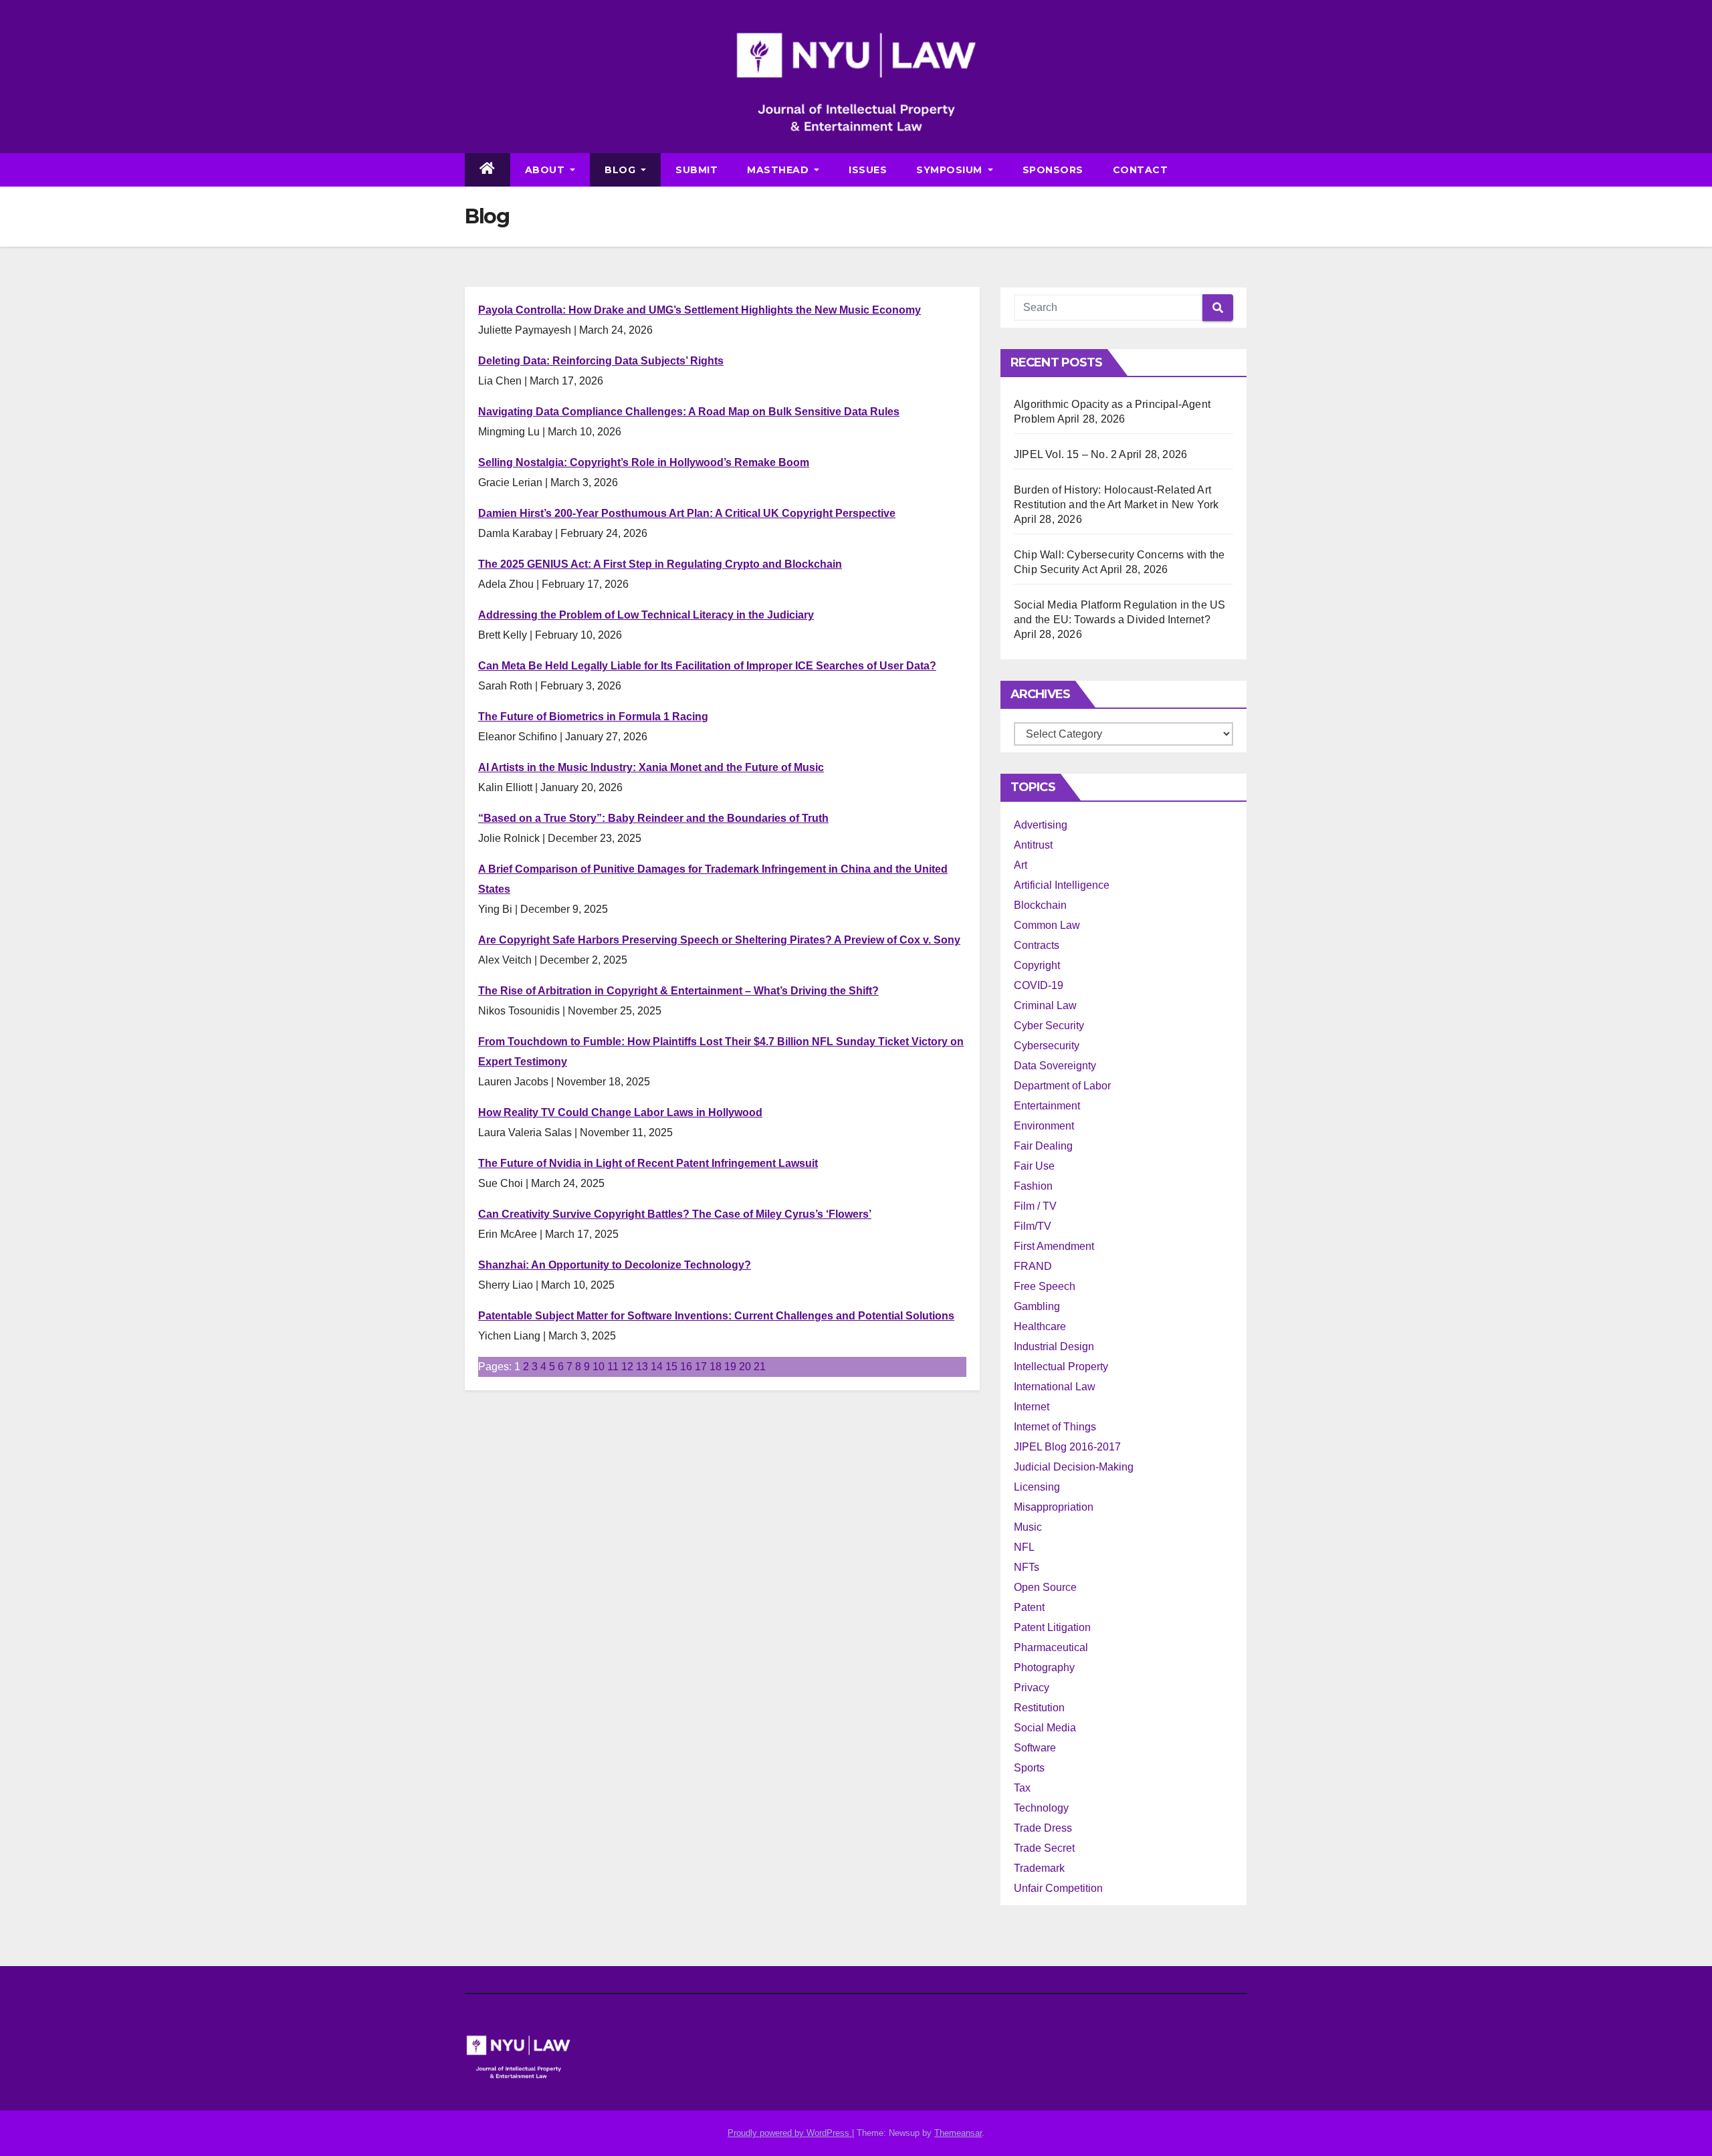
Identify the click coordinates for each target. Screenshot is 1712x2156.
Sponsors (1053, 170)
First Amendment (1054, 1246)
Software (1035, 1748)
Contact (1141, 170)
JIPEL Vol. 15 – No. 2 (1065, 454)
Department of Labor (1062, 1086)
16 (686, 1367)
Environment (1044, 1126)
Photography (1044, 1667)
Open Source (1045, 1587)
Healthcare (1040, 1326)
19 (730, 1367)
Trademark (1039, 1868)
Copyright (1037, 965)
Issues (868, 170)
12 (627, 1367)
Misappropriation (1054, 1507)
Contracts (1037, 945)
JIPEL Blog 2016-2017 (1067, 1447)
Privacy (1032, 1688)
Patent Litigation (1052, 1627)
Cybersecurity (1047, 1046)
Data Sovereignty (1055, 1066)
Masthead (779, 170)
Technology (1041, 1808)
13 (642, 1367)
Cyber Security (1049, 1026)
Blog (622, 170)
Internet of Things (1055, 1427)
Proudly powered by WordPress (790, 2133)
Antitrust (1033, 845)
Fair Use (1034, 1166)
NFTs (1027, 1567)
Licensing (1037, 1487)
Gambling (1037, 1306)
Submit (697, 170)
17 (701, 1367)
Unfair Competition (1058, 1888)
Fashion (1033, 1186)
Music (1028, 1527)
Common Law (1047, 925)
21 (760, 1367)
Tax (1022, 1788)
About (546, 170)
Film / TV (1035, 1206)
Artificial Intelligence (1062, 885)
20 (745, 1367)
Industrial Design (1054, 1346)
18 (716, 1367)
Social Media (1045, 1728)
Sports (1029, 1768)
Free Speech (1045, 1286)
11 (613, 1367)
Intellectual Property (1061, 1367)
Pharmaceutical (1051, 1647)
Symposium (951, 170)
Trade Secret (1044, 1848)
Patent (1029, 1607)
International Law (1055, 1387)
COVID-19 (1039, 985)
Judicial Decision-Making (1074, 1467)
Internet (1032, 1407)
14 (657, 1367)
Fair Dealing (1043, 1146)
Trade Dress (1043, 1828)
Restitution (1039, 1708)
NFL (1024, 1547)
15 (671, 1367)
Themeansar (958, 2133)
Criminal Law (1045, 1005)
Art (1021, 865)
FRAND (1033, 1266)
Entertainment (1047, 1106)
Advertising (1041, 825)
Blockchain (1040, 905)
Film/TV (1033, 1226)
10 (599, 1367)
